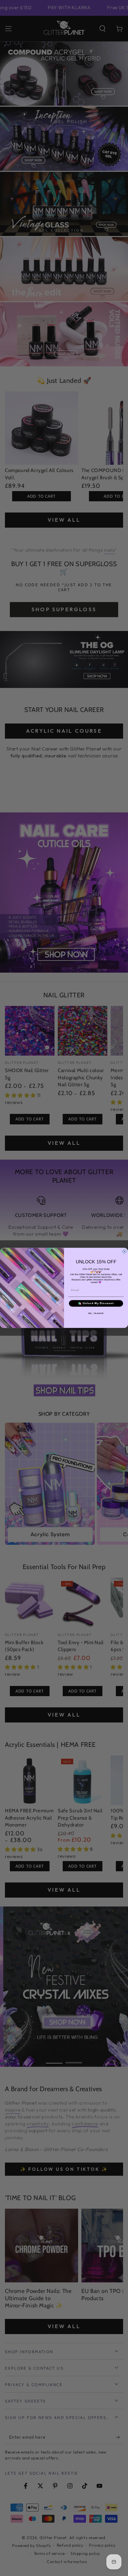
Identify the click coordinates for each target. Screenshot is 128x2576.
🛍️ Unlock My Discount (96, 1304)
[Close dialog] (124, 1251)
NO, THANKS (96, 1314)
